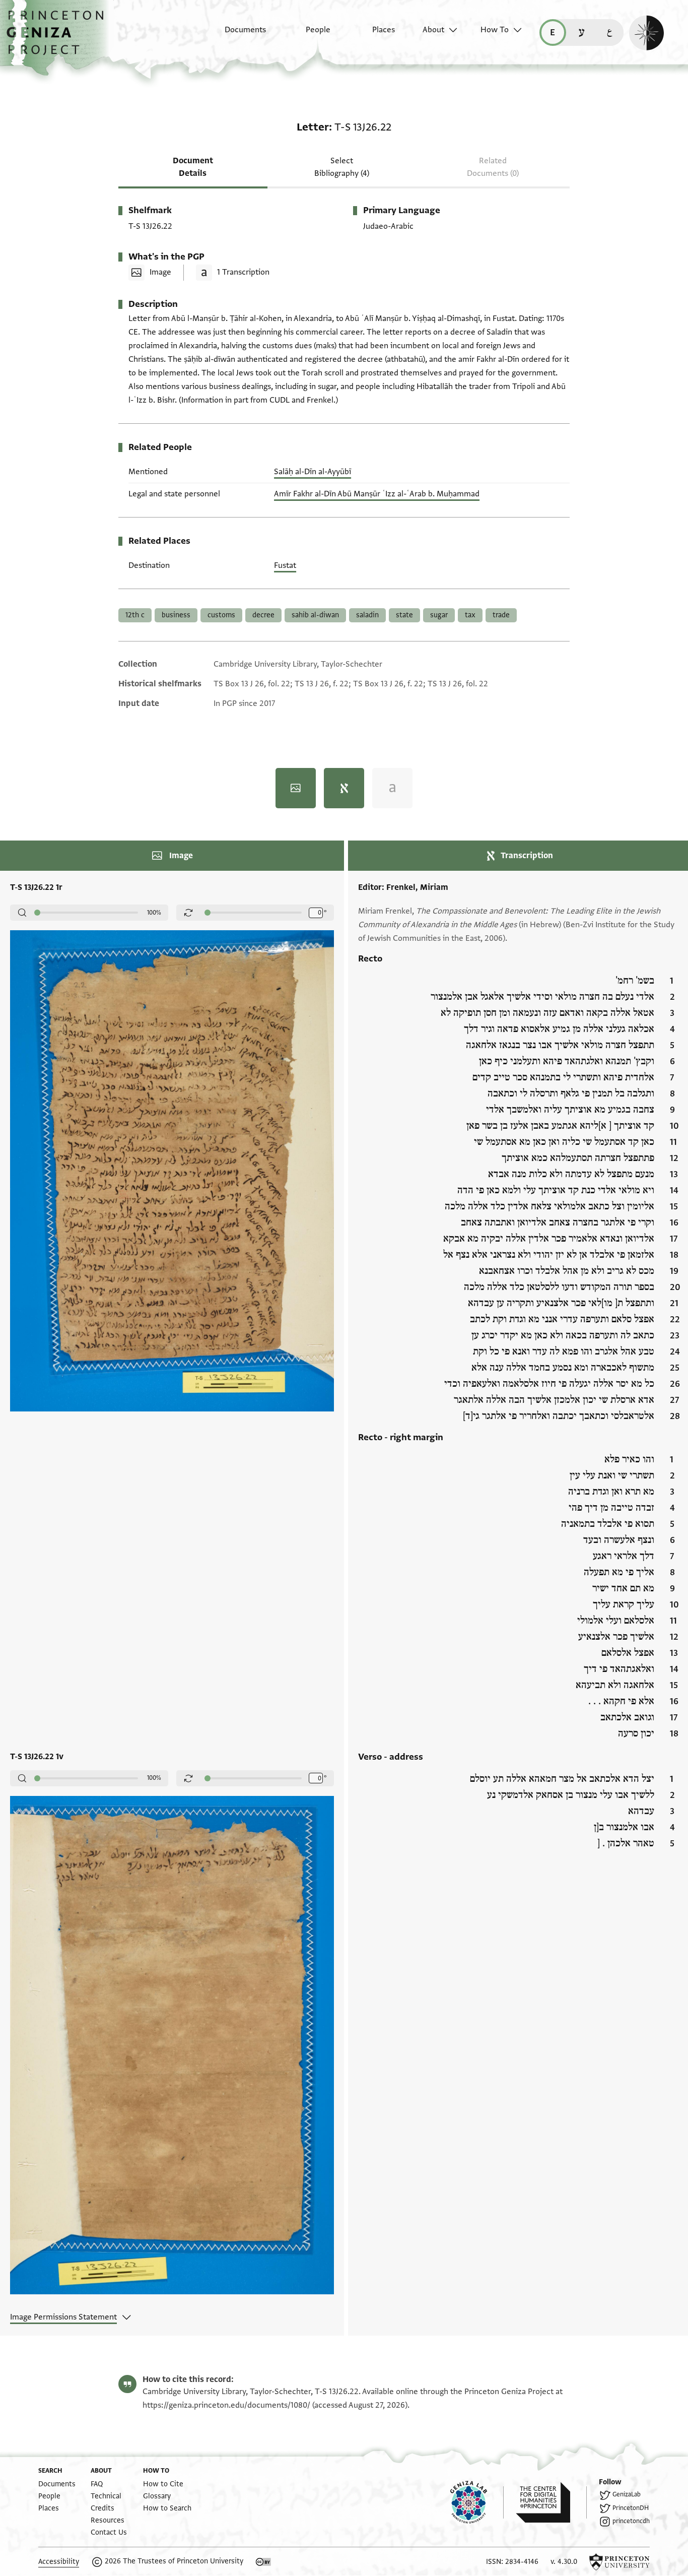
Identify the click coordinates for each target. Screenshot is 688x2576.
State (404, 615)
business (176, 615)
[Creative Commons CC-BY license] (263, 2562)
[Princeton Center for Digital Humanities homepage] (551, 2502)
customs (221, 615)
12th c (135, 615)
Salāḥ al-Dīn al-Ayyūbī (313, 472)
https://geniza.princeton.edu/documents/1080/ (226, 2405)
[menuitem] (236, 35)
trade (501, 615)
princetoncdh (631, 2521)
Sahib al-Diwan (315, 615)
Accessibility (59, 2562)
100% (154, 913)
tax (470, 615)
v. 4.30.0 (564, 2562)
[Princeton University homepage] (620, 2562)
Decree (263, 615)
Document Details (193, 167)
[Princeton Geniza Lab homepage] (477, 2502)
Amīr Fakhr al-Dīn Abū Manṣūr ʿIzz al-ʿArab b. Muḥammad (377, 494)
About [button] (433, 30)
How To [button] (495, 30)
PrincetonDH (631, 2508)
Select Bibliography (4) (342, 167)
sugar (439, 615)
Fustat (285, 565)
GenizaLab (627, 2494)
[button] (59, 38)
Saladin (367, 615)
